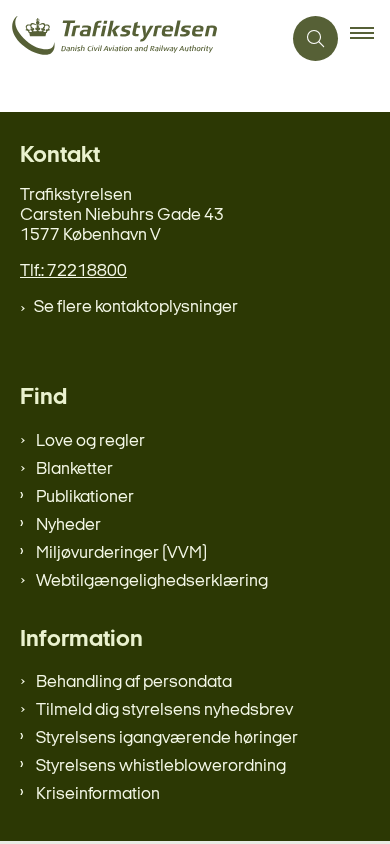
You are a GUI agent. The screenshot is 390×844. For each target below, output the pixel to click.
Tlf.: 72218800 (73, 271)
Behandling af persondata (134, 682)
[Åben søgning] (315, 38)
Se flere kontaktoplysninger (136, 307)
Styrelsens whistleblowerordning (161, 766)
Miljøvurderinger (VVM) (121, 553)
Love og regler (90, 441)
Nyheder (68, 525)
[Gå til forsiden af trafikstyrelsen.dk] (140, 38)
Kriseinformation (98, 794)
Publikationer (85, 497)
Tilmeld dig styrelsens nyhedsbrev (164, 710)
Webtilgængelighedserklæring (152, 581)
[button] (370, 39)
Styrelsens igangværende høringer (167, 738)
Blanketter (74, 469)
